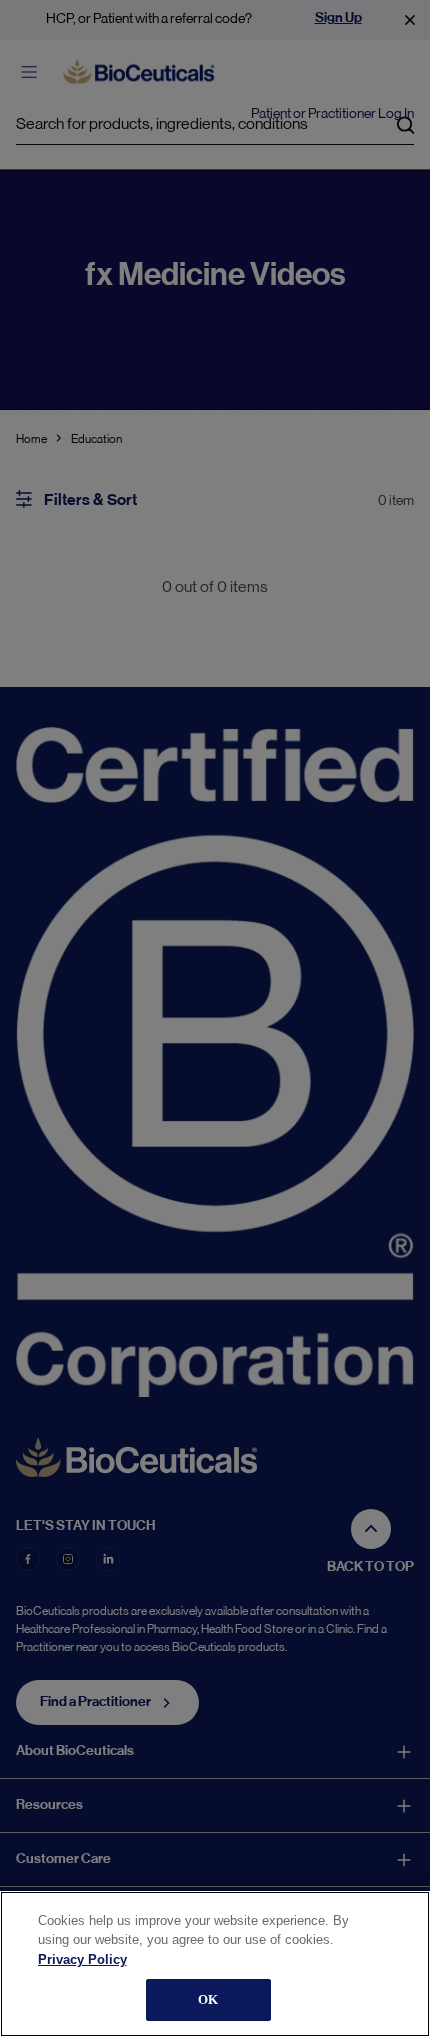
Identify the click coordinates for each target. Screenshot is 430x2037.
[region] (215, 1964)
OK (208, 1999)
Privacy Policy (82, 1959)
